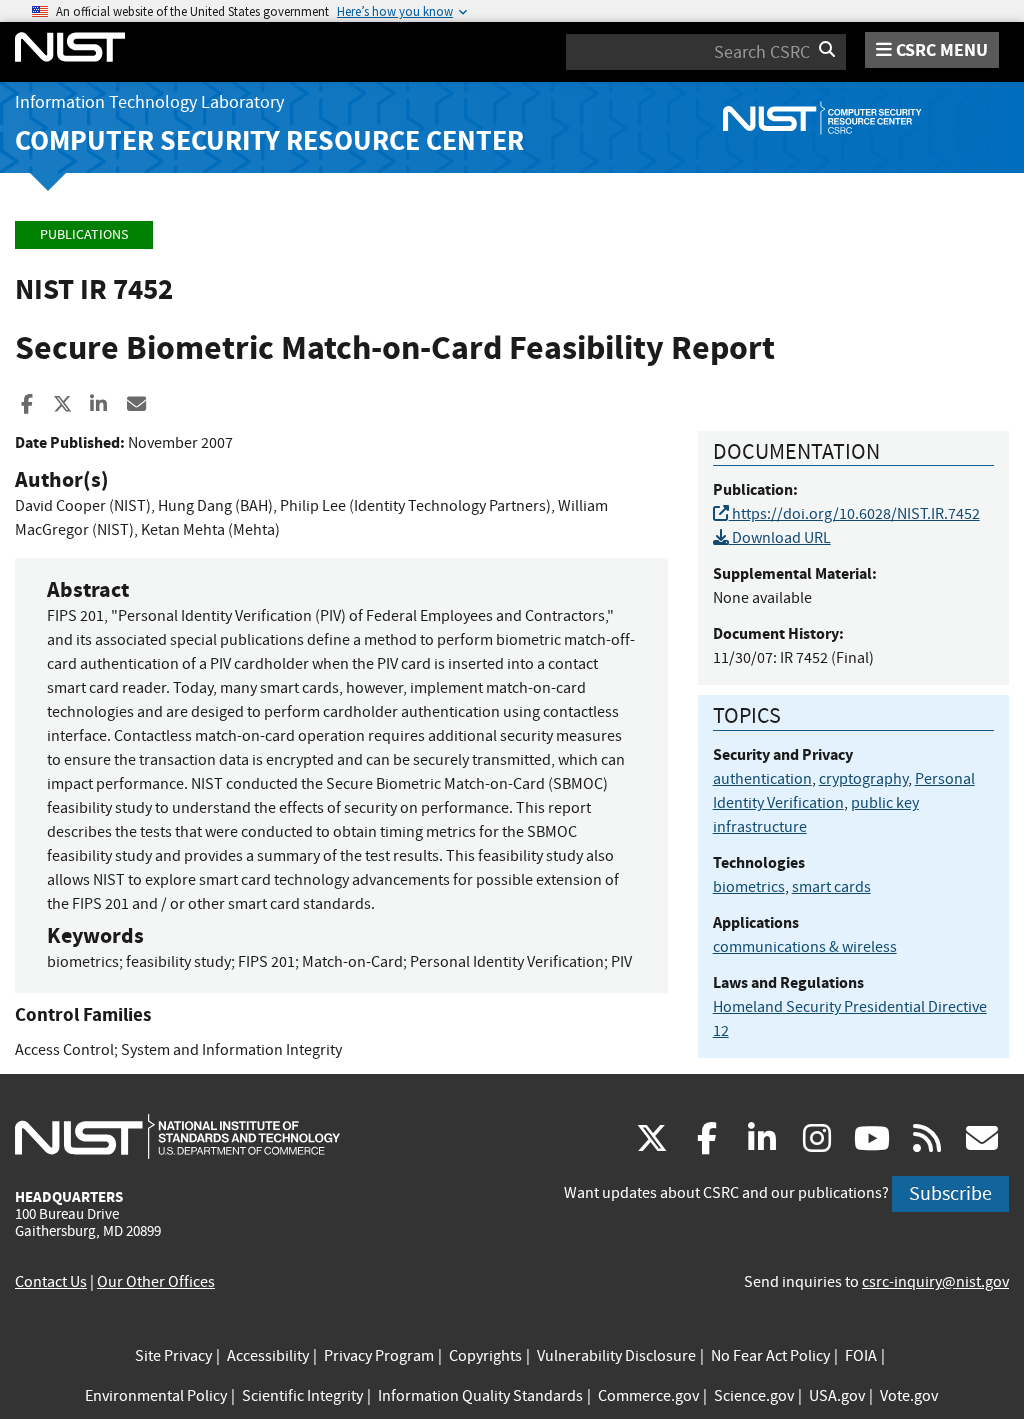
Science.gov (754, 1396)
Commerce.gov (648, 1396)
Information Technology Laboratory (149, 102)
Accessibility (268, 1356)
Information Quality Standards (480, 1396)
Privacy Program (379, 1356)
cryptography (863, 779)
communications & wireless (805, 947)
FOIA (861, 1356)
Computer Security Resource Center (269, 140)
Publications (84, 234)
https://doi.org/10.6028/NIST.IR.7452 (854, 514)
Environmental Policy (156, 1396)
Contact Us (51, 1282)
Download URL (780, 538)
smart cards (831, 887)
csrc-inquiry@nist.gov (935, 1282)
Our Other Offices (156, 1282)
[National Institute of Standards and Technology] (177, 1136)
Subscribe (950, 1193)
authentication (762, 779)
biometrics (749, 887)
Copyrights (485, 1356)
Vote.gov (909, 1396)
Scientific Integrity (302, 1396)
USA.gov (837, 1396)
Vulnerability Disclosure (616, 1356)
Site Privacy (173, 1356)
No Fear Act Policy (770, 1356)
